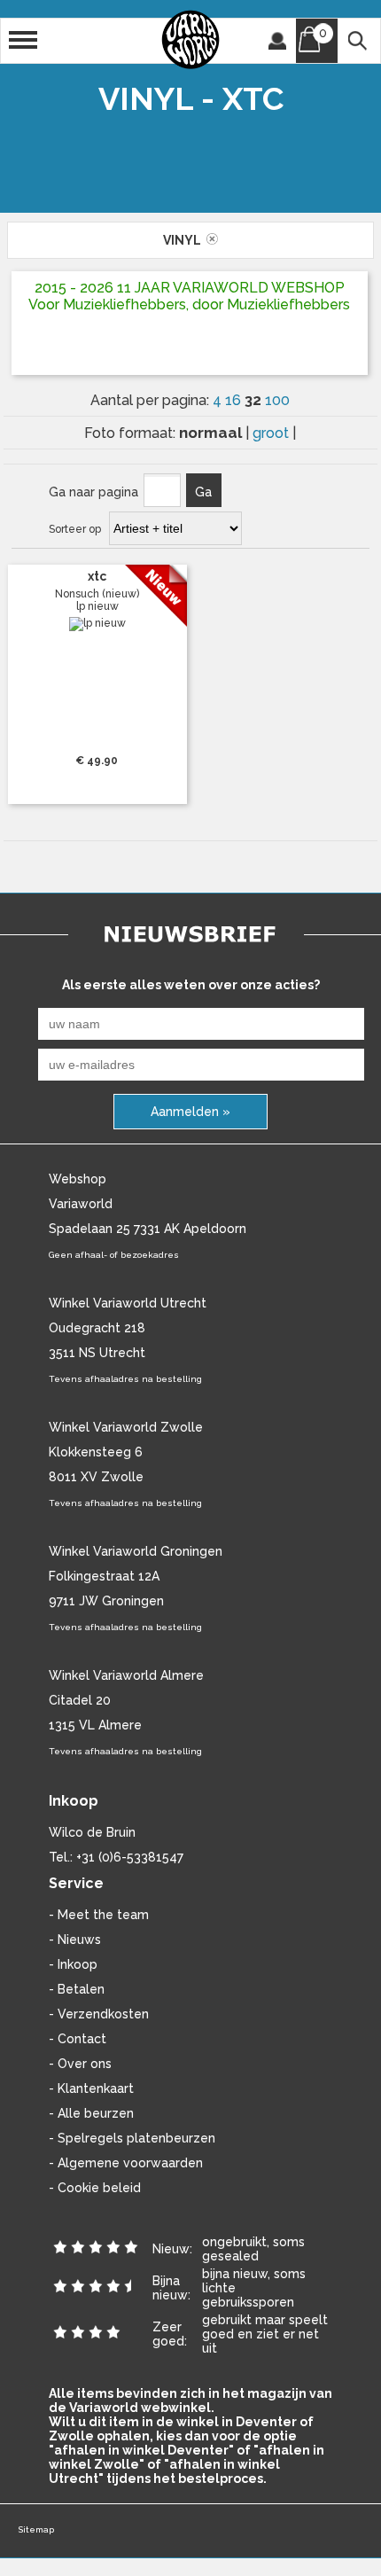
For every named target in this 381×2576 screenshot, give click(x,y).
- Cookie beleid (95, 2188)
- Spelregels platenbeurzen (132, 2138)
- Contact (78, 2039)
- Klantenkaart (91, 2088)
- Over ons (80, 2064)
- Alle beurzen (91, 2113)
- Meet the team (99, 1915)
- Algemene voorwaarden (126, 2163)
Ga (203, 492)
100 (277, 400)
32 (255, 400)
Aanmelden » (190, 1112)
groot (272, 433)
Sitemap (36, 2529)
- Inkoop (73, 1964)
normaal (212, 433)
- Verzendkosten (99, 2014)
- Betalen (77, 1989)
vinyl (185, 240)
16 (235, 400)
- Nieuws (75, 1940)
